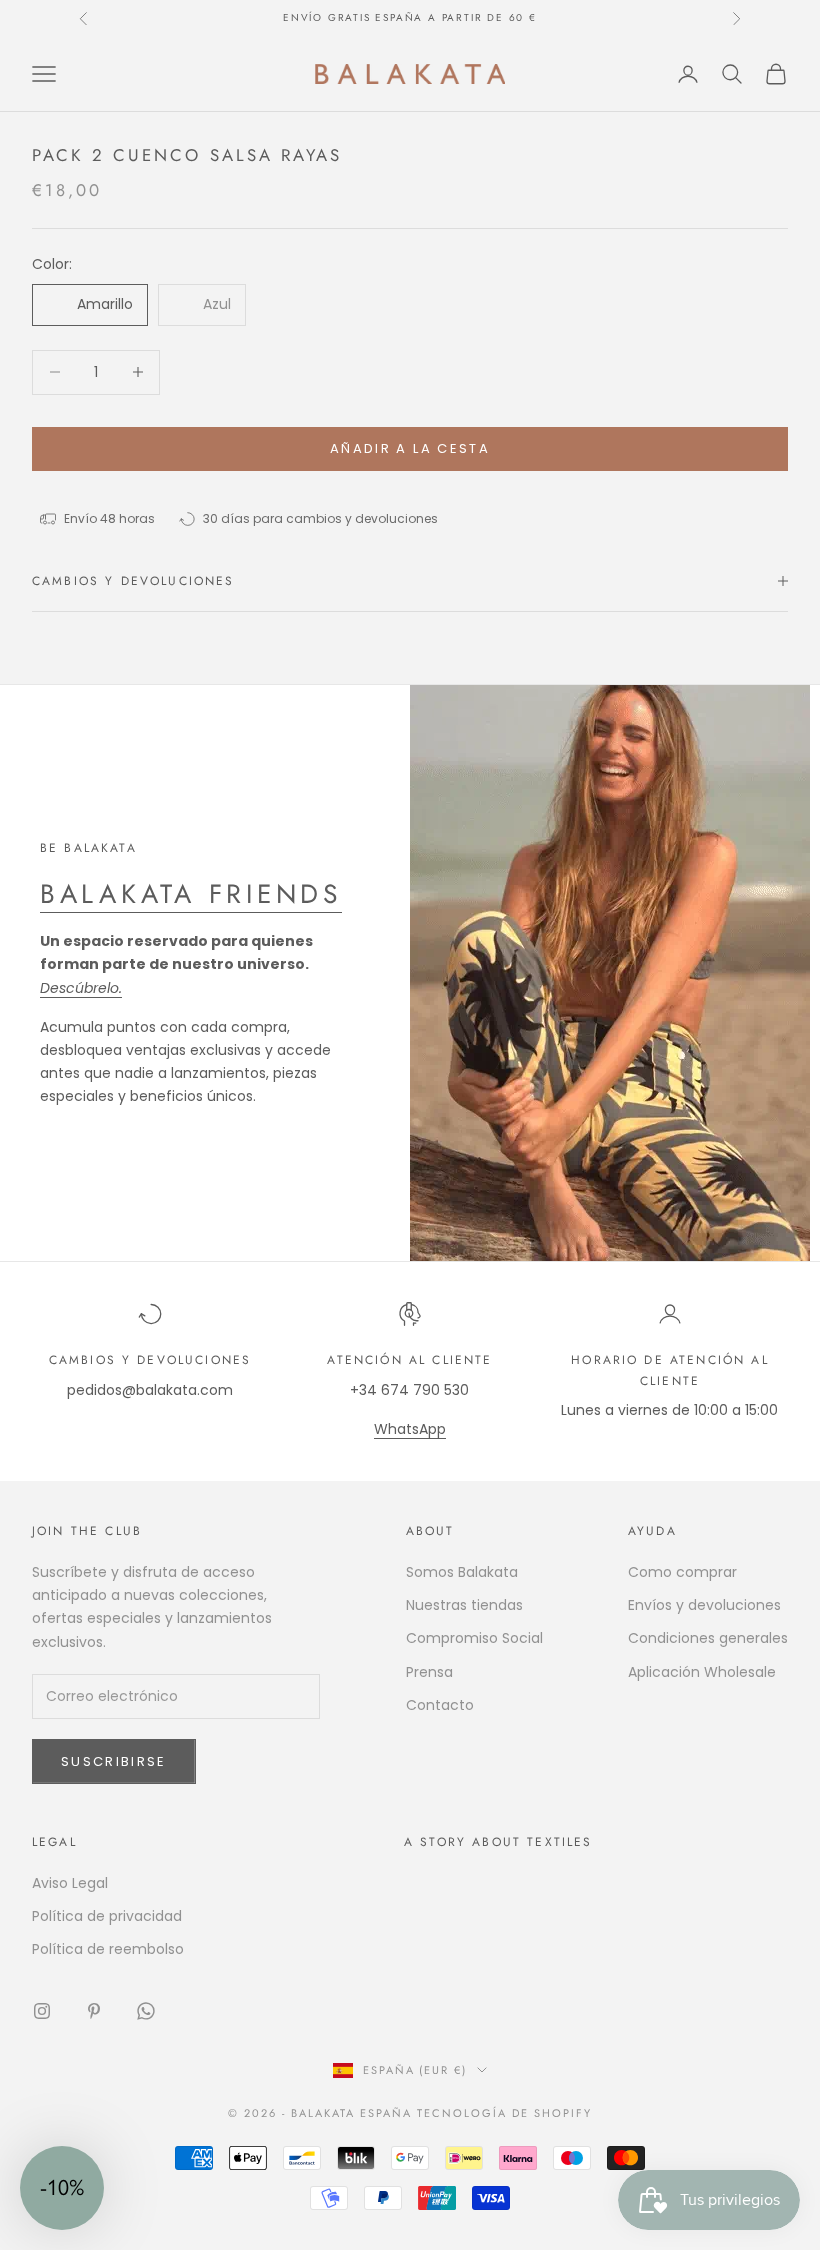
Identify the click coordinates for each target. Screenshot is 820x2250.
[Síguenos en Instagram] (42, 2011)
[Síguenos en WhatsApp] (146, 2011)
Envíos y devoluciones (704, 1605)
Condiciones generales (708, 1638)
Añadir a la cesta (410, 448)
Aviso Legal (70, 1883)
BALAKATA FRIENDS (191, 894)
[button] (62, 2188)
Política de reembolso (108, 1949)
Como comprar (682, 1572)
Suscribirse (114, 1761)
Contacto (440, 1705)
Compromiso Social (474, 1638)
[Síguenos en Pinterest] (94, 2011)
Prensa (429, 1672)
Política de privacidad (107, 1916)
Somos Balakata (462, 1572)
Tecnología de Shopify (504, 2113)
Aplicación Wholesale (702, 1672)
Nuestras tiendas (464, 1605)
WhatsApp (410, 1429)
